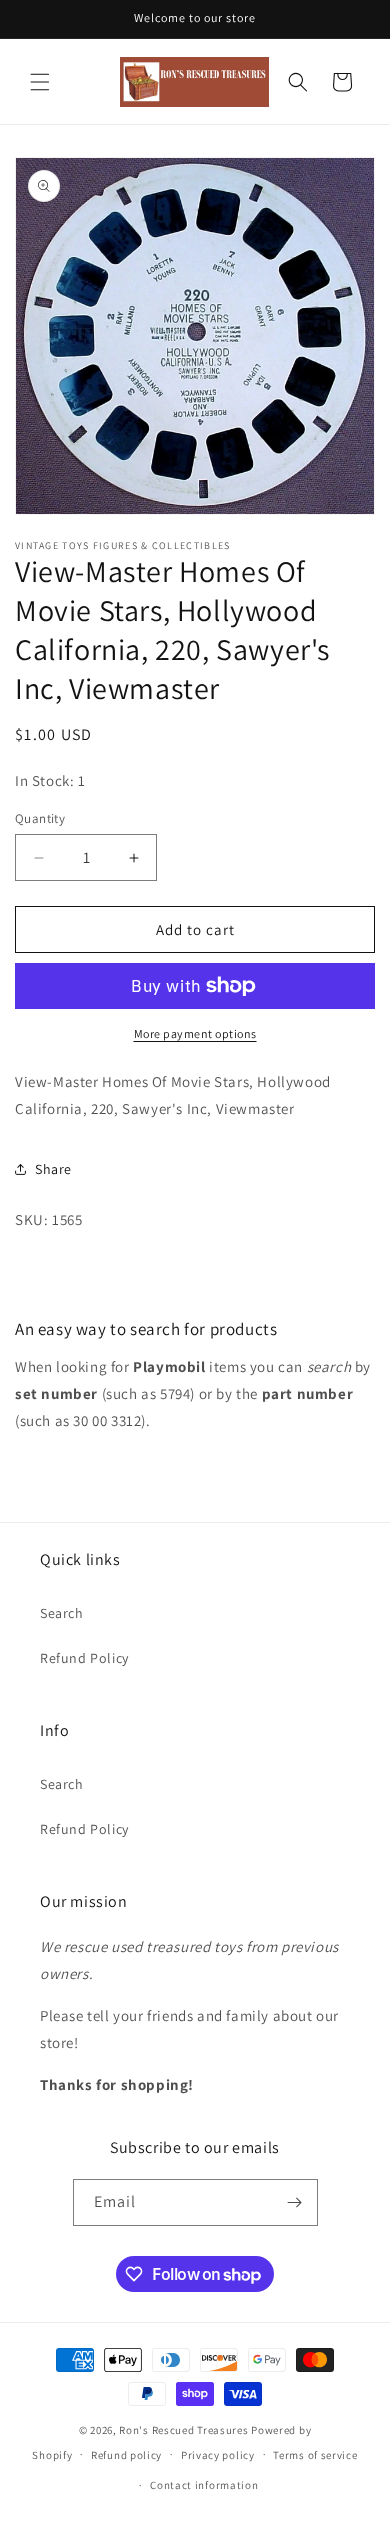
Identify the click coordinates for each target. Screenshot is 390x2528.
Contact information (204, 2485)
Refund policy (126, 2455)
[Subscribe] (295, 2202)
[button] (40, 82)
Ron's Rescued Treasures (183, 2430)
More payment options (195, 1033)
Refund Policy (84, 1658)
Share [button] (53, 1169)
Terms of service (315, 2455)
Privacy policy (218, 2455)
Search (62, 1613)
